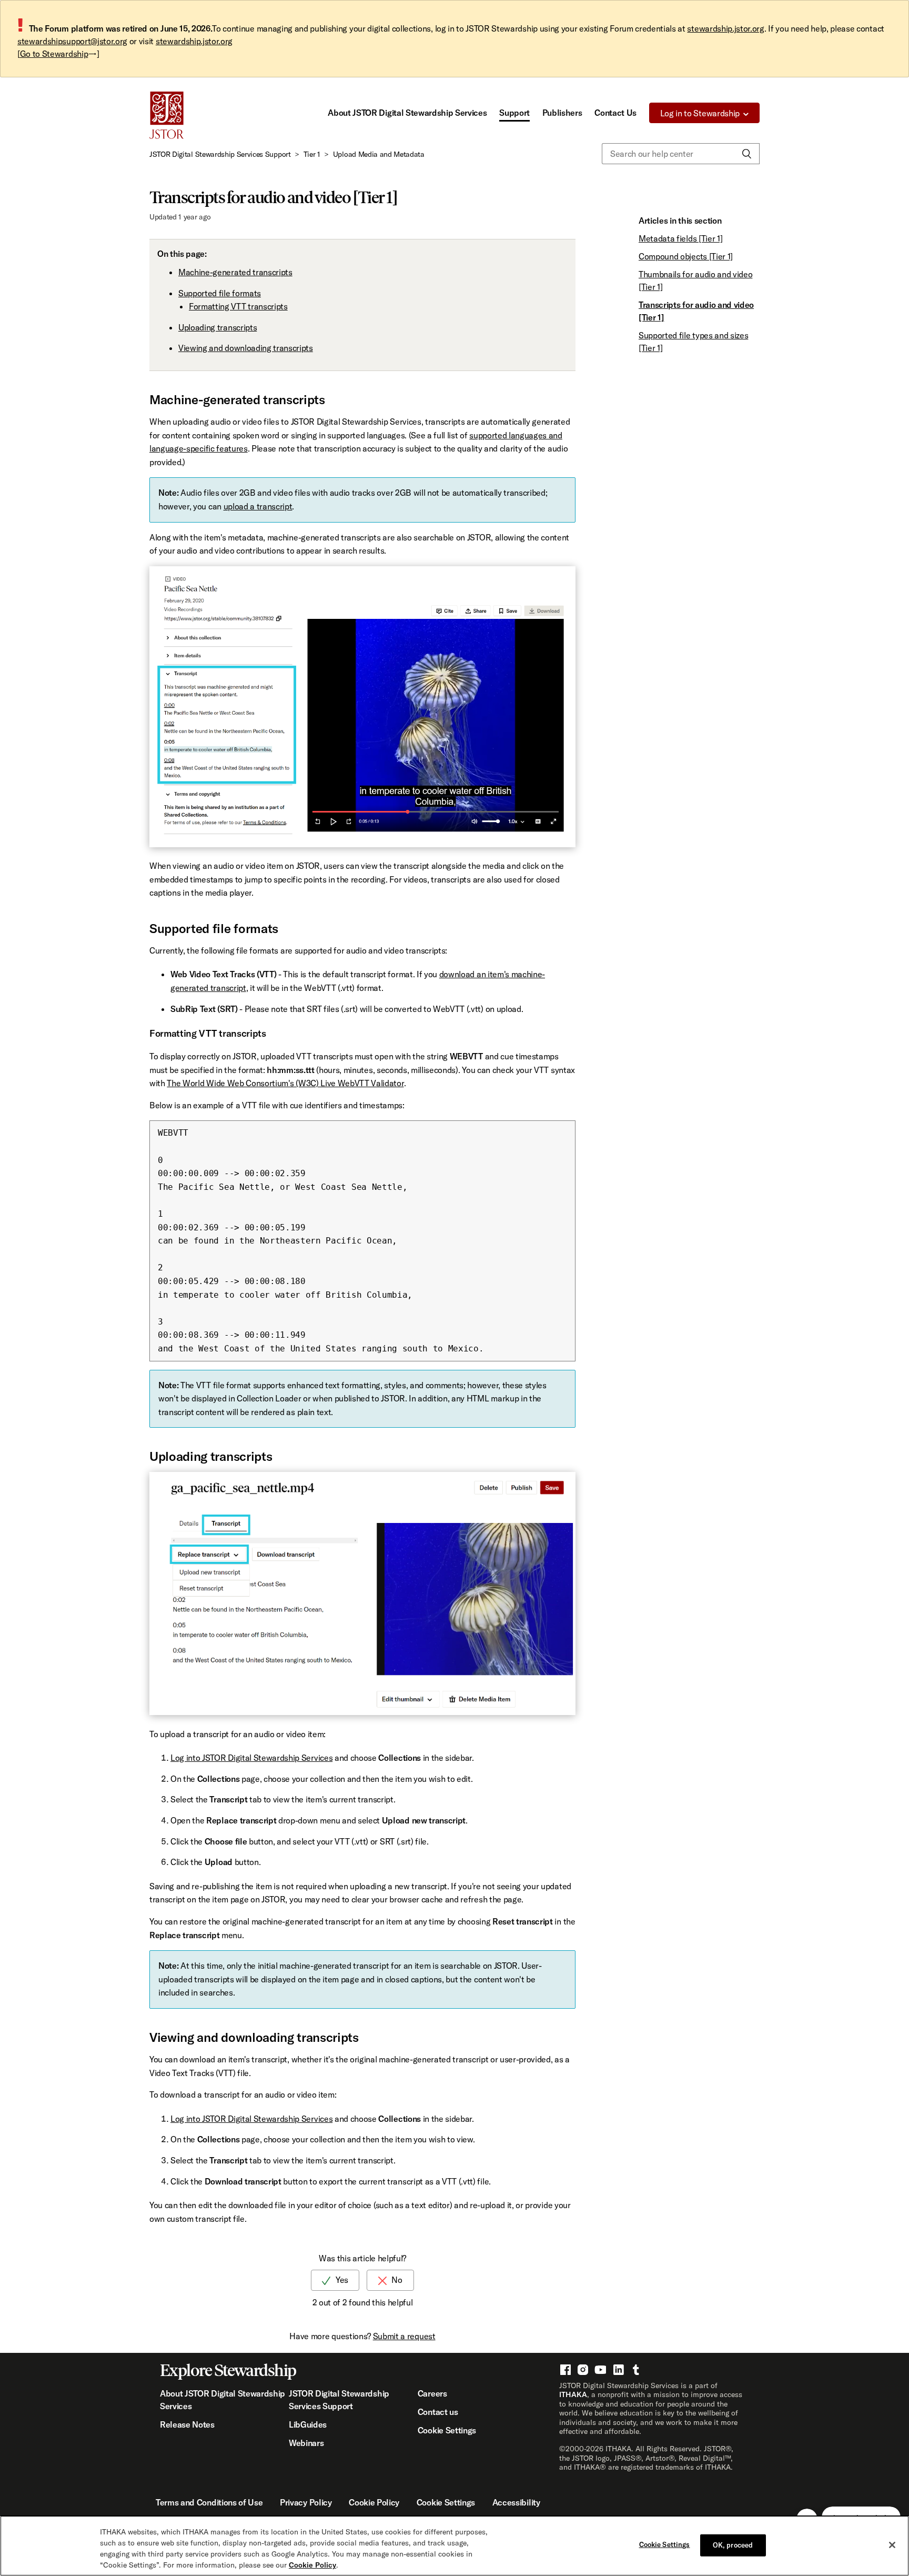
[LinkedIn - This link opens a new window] (618, 2369)
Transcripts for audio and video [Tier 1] (696, 311)
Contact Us (615, 113)
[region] (454, 2546)
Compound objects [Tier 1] (686, 256)
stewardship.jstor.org (725, 28)
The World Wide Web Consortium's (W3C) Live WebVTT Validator (285, 1083)
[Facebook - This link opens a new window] (565, 2369)
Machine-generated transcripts (235, 272)
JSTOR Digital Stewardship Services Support (220, 154)
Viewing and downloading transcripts (246, 348)
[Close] (892, 2545)
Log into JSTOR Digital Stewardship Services (251, 1758)
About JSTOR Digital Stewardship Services (407, 113)
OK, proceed (733, 2545)
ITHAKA (573, 2394)
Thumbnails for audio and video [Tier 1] (695, 280)
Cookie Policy (374, 2502)
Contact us (438, 2412)
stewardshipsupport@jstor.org (72, 41)
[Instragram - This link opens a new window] (582, 2369)
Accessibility (516, 2502)
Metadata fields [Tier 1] (680, 238)
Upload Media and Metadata (379, 154)
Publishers (562, 113)
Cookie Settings (447, 2430)
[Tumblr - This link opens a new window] (635, 2369)
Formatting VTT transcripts (238, 306)
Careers (432, 2393)
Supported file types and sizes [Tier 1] (693, 342)
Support (514, 113)
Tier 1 (312, 154)
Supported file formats (220, 293)
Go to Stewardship (54, 54)
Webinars (306, 2443)
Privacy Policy (306, 2502)
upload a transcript (258, 506)
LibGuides (308, 2424)
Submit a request (404, 2336)
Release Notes (187, 2424)
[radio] (335, 2280)
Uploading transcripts (218, 327)
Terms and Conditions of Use (209, 2502)
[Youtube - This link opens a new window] (600, 2369)
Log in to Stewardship (700, 113)
